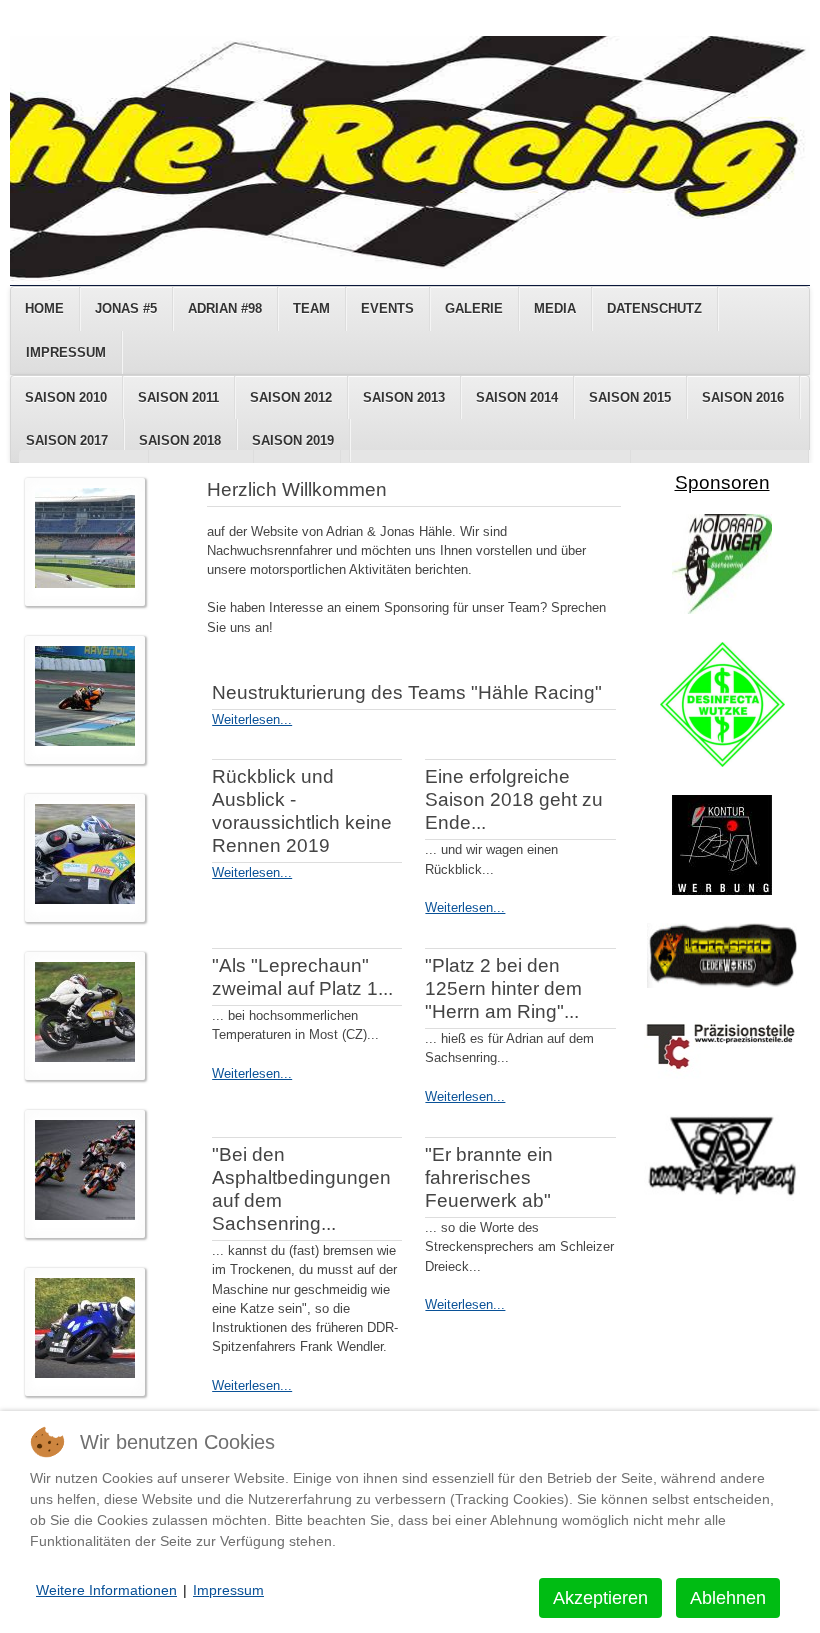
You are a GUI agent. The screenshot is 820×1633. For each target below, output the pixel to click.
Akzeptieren (600, 1598)
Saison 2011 (178, 397)
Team (311, 308)
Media (555, 308)
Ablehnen (728, 1598)
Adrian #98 (225, 308)
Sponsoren (722, 482)
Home (44, 308)
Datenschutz (654, 308)
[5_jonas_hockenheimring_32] (85, 741)
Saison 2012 (291, 397)
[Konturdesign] (722, 890)
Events (387, 308)
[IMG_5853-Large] (85, 1057)
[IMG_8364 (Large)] (85, 899)
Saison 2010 (66, 397)
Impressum (66, 352)
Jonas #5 (126, 308)
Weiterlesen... (252, 719)
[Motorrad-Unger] (722, 609)
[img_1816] (85, 1373)
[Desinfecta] (722, 762)
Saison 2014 (517, 397)
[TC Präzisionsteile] (722, 1074)
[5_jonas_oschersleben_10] (85, 1215)
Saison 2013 (404, 397)
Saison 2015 (630, 397)
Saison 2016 (743, 397)
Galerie (474, 308)
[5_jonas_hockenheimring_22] (85, 583)
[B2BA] (722, 1196)
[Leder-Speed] (722, 983)
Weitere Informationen (106, 1590)
